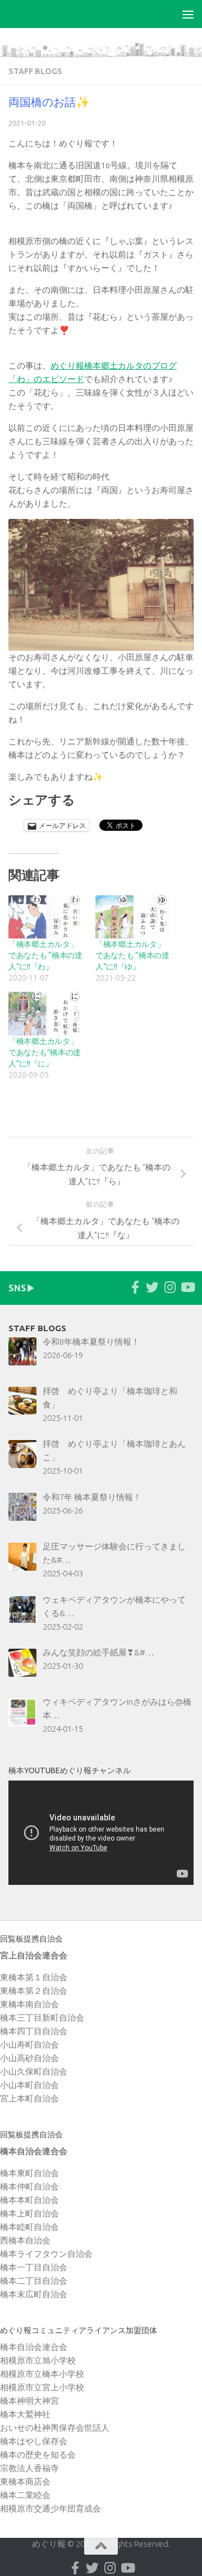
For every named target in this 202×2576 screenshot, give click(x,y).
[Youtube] (187, 1287)
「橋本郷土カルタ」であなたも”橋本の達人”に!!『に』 (45, 1052)
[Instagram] (170, 1287)
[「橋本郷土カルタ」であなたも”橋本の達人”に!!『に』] (46, 1013)
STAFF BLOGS (35, 71)
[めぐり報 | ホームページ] (68, 14)
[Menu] (188, 14)
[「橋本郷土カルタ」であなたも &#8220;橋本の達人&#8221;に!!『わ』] (46, 917)
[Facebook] (135, 1287)
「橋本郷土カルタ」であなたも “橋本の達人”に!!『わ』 (45, 955)
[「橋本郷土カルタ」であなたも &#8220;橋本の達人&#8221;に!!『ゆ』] (133, 917)
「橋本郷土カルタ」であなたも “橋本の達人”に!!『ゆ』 (132, 955)
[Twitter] (152, 1287)
